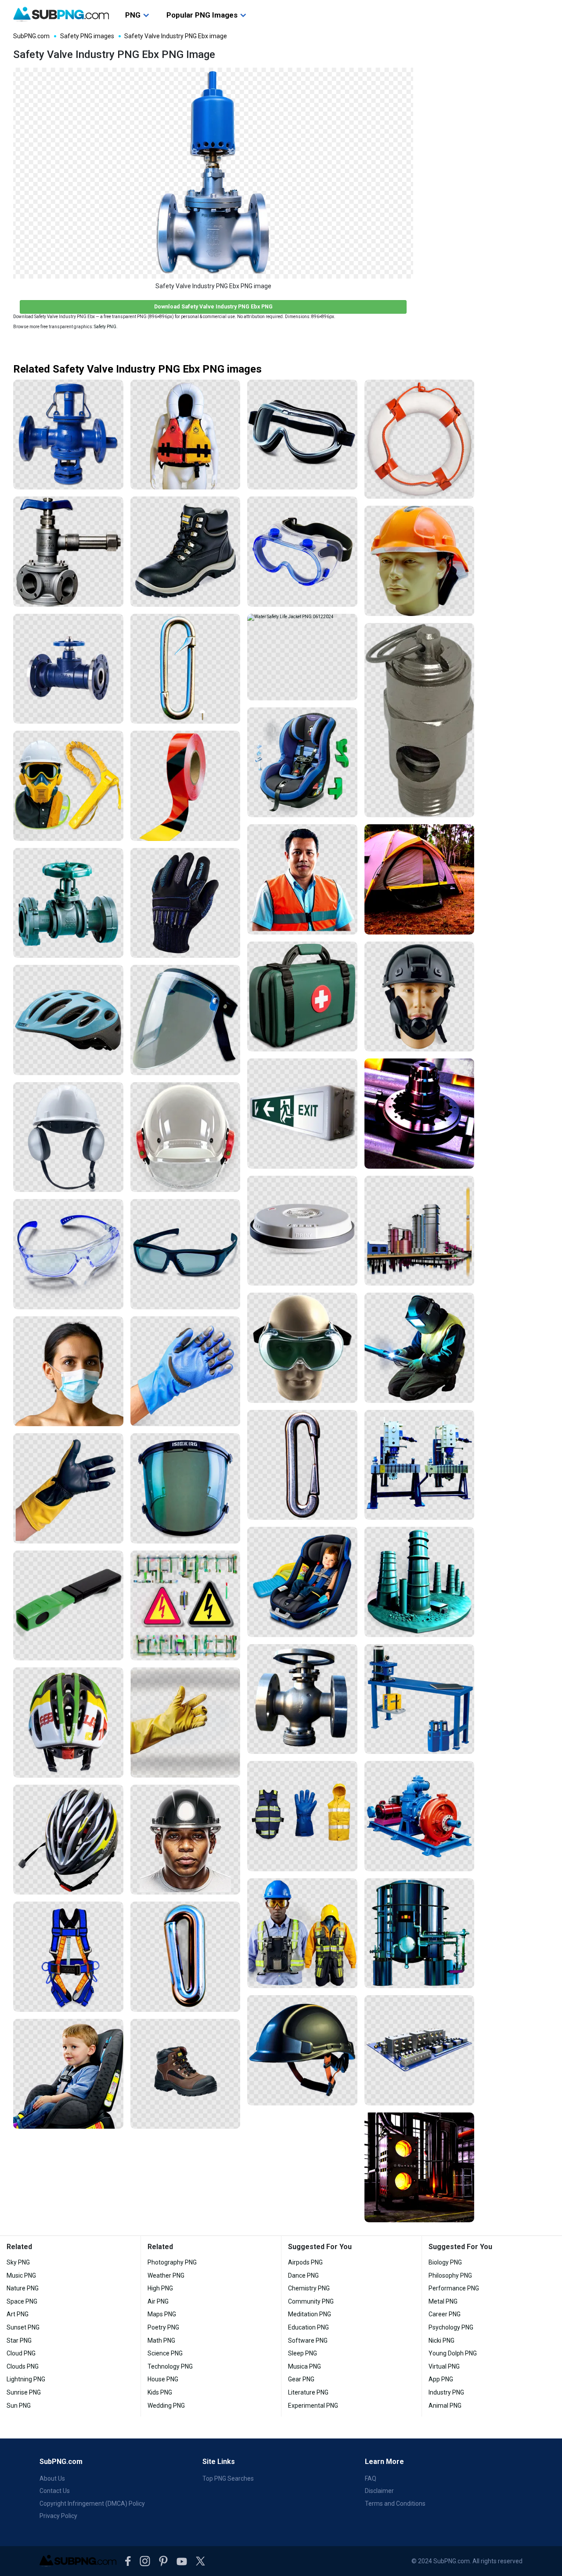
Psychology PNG (451, 2327)
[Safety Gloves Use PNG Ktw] (68, 1488)
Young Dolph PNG (453, 2353)
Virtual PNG (444, 2366)
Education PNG (308, 2327)
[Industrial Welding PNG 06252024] (420, 1348)
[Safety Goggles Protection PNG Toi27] (302, 1348)
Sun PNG (19, 2406)
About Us (52, 2478)
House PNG (163, 2379)
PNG (133, 15)
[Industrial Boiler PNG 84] (420, 1933)
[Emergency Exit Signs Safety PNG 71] (302, 1114)
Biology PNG (445, 2262)
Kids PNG (160, 2392)
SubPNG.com (31, 36)
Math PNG (161, 2341)
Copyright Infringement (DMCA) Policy (92, 2504)
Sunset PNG (23, 2327)
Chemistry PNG (309, 2288)
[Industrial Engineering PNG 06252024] (420, 1114)
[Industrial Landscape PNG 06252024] (420, 1582)
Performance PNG (454, 2288)
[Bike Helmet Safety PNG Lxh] (68, 1723)
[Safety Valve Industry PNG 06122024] (68, 435)
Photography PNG (172, 2262)
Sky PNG (18, 2262)
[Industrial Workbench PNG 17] (420, 1699)
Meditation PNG (310, 2314)
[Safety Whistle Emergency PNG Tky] (68, 1606)
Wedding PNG (166, 2406)
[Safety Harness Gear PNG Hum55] (68, 1957)
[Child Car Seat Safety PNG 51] (68, 2074)
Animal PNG (445, 2406)
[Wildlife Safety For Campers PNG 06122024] (420, 879)
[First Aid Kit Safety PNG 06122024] (302, 997)
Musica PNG (304, 2366)
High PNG (160, 2288)
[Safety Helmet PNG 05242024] (302, 2050)
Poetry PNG (163, 2327)
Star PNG (19, 2341)
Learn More (384, 2462)
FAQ (371, 2478)
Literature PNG (308, 2392)
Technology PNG (170, 2366)
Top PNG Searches (228, 2478)
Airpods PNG (305, 2262)
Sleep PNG (303, 2353)
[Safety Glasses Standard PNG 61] (186, 1254)
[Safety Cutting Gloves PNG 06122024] (186, 903)
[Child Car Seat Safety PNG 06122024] (302, 763)
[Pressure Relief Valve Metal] (420, 720)
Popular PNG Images (202, 15)
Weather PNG (166, 2275)
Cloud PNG (21, 2353)
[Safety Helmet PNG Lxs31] (420, 997)
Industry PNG (446, 2392)
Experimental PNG (313, 2406)
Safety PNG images (87, 36)
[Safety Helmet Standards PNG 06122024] (68, 1137)
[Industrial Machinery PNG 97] (420, 1465)
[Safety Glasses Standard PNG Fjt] (68, 1254)
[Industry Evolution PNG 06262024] (420, 1231)
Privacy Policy (58, 2516)
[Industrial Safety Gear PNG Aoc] (302, 1933)
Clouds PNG (23, 2366)
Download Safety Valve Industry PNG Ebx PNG (213, 306)
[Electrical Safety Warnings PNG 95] (186, 1606)
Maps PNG (162, 2314)
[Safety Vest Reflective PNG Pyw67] (302, 879)
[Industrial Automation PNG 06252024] (420, 2050)
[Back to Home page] (61, 14)
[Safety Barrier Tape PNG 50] (186, 786)
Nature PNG (23, 2288)
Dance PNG (303, 2275)
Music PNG (21, 2275)
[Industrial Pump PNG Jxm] (420, 1816)
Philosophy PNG (450, 2275)
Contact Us (55, 2491)
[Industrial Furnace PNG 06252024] (420, 2168)
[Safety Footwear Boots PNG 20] (186, 552)
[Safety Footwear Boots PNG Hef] (186, 2074)
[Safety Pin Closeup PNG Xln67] (302, 1465)
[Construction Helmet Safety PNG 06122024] (186, 1137)
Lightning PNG (26, 2379)
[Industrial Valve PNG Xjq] (68, 903)
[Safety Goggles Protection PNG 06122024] (302, 435)
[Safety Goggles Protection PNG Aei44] (302, 552)
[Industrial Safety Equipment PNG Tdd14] (68, 786)
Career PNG (445, 2314)
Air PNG (158, 2301)
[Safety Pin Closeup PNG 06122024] (186, 669)
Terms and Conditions (395, 2504)
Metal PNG (443, 2301)
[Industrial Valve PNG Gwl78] (302, 1699)
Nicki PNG (441, 2341)
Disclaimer (379, 2491)
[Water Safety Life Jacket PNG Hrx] (186, 435)
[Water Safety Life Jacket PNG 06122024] (302, 657)
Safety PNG (105, 327)
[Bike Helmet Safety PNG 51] (68, 1020)
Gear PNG (301, 2379)
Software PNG (308, 2341)
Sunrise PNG (24, 2392)
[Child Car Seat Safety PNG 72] (302, 1582)
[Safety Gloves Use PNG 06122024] (186, 1371)
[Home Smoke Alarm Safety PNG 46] (302, 1231)
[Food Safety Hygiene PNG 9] (68, 1371)
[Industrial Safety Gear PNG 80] (302, 1816)
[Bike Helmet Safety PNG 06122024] (68, 1840)
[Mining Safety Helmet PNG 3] (186, 1840)
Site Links (219, 2462)
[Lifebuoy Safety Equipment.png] (420, 439)
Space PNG (22, 2301)
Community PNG (311, 2301)
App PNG (441, 2379)
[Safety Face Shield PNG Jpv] (186, 1020)
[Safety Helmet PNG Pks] (420, 561)
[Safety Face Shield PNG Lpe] (186, 1488)
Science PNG (165, 2353)
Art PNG (18, 2314)
